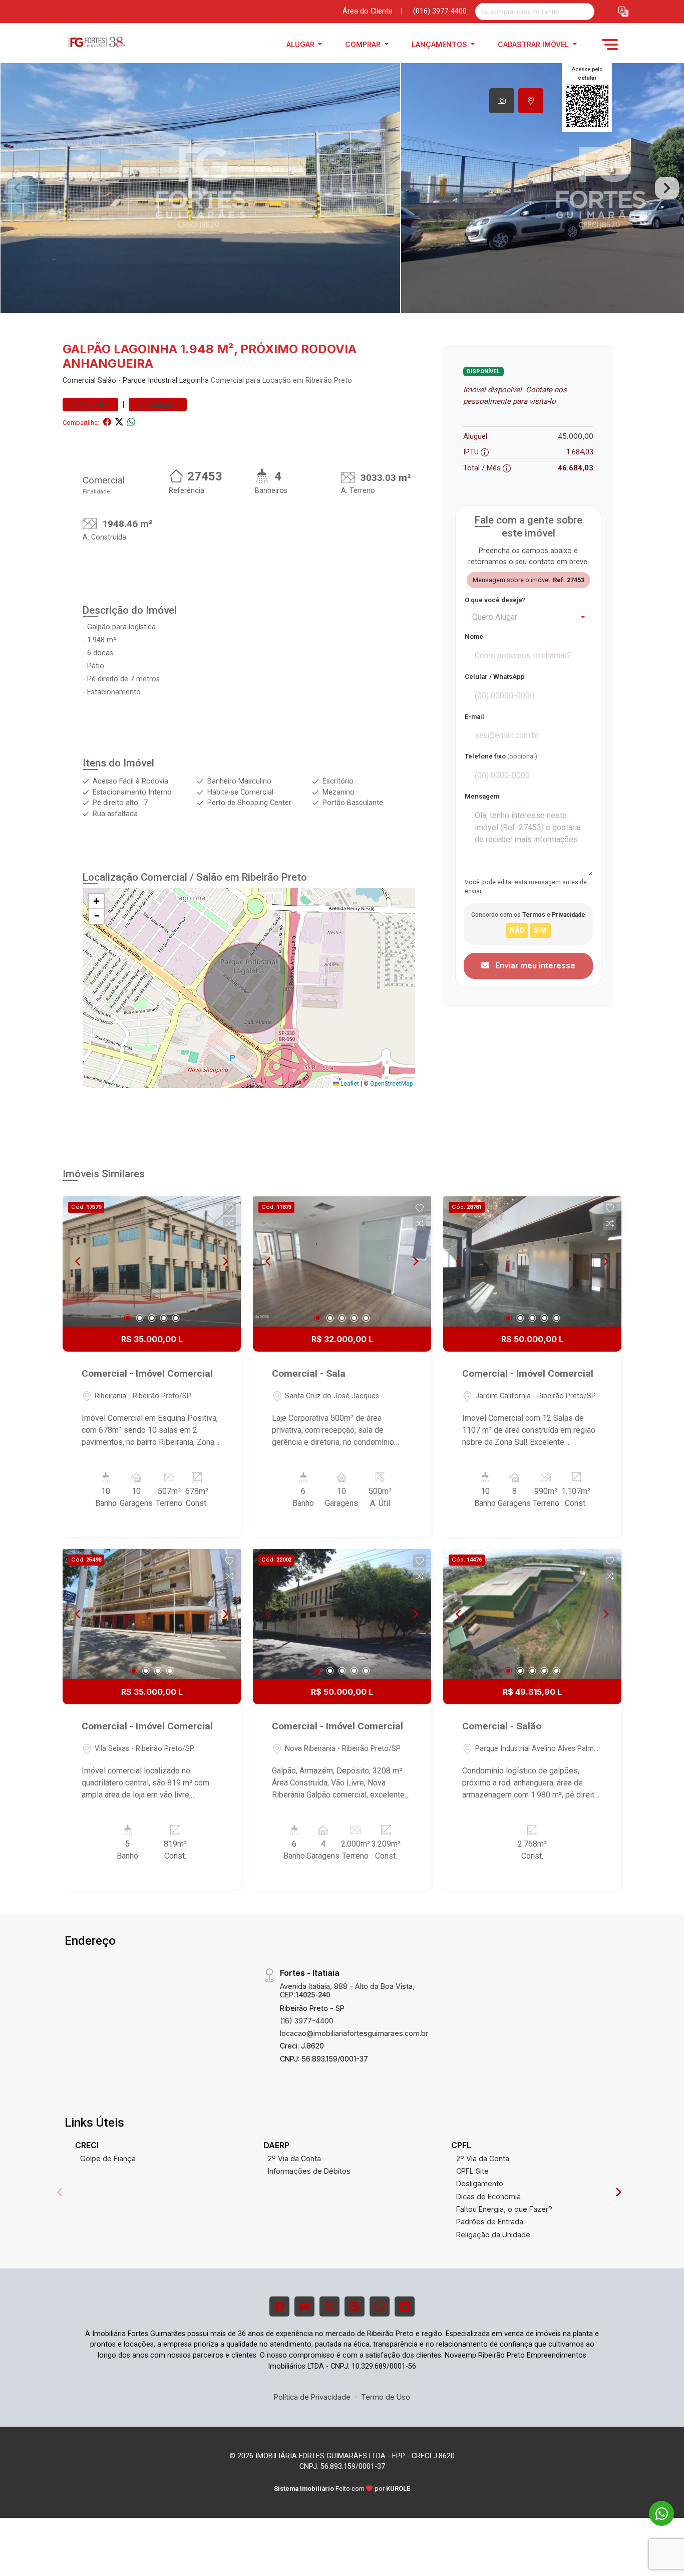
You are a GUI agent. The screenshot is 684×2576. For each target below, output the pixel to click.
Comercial (79, 380)
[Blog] (355, 2306)
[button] (623, 12)
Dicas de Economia (488, 2197)
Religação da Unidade (493, 2235)
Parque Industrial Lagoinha (166, 380)
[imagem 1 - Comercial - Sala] (342, 1261)
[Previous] (79, 1261)
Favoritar (95, 405)
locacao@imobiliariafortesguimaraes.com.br (354, 2033)
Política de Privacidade (312, 2397)
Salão (107, 380)
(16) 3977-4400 (307, 2021)
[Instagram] (329, 2306)
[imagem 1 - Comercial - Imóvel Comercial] (152, 1261)
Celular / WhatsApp (495, 677)
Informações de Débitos (309, 2171)
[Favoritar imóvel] (229, 1208)
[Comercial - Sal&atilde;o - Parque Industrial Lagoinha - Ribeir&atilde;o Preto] (113, 44)
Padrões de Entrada (490, 2222)
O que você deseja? (495, 600)
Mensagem (482, 796)
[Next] (225, 1261)
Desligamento (480, 2183)
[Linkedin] (405, 2306)
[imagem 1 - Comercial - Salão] (532, 1614)
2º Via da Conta (294, 2158)
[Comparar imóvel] (229, 1223)
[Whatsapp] (380, 2306)
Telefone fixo (501, 756)
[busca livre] (586, 12)
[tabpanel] (342, 188)
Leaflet (349, 1084)
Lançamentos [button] (440, 44)
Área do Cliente (368, 11)
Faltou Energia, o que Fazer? (504, 2209)
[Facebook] (279, 2306)
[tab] (502, 101)
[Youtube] (304, 2306)
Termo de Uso (386, 2397)
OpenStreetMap (391, 1084)
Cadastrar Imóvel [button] (534, 44)
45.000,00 (576, 436)
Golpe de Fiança (108, 2158)
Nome (474, 636)
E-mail (474, 717)
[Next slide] (667, 188)
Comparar (162, 405)
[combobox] (528, 617)
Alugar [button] (301, 44)
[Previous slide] (17, 188)
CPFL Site (472, 2171)
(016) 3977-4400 (440, 11)
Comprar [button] (364, 44)
